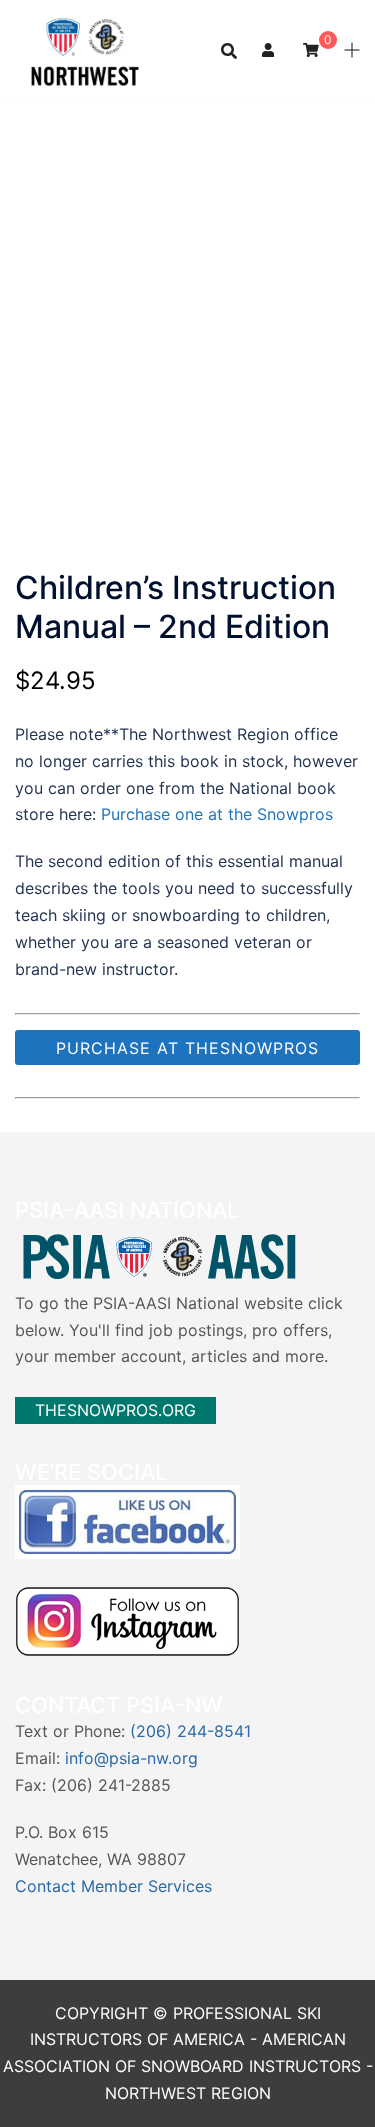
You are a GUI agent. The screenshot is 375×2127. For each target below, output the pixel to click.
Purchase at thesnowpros (187, 1048)
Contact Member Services (113, 1886)
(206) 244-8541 (190, 1731)
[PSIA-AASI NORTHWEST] (85, 49)
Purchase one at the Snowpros (217, 814)
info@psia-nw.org (131, 1758)
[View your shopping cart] (311, 49)
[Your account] (270, 51)
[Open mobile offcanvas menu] (352, 51)
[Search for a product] (229, 51)
